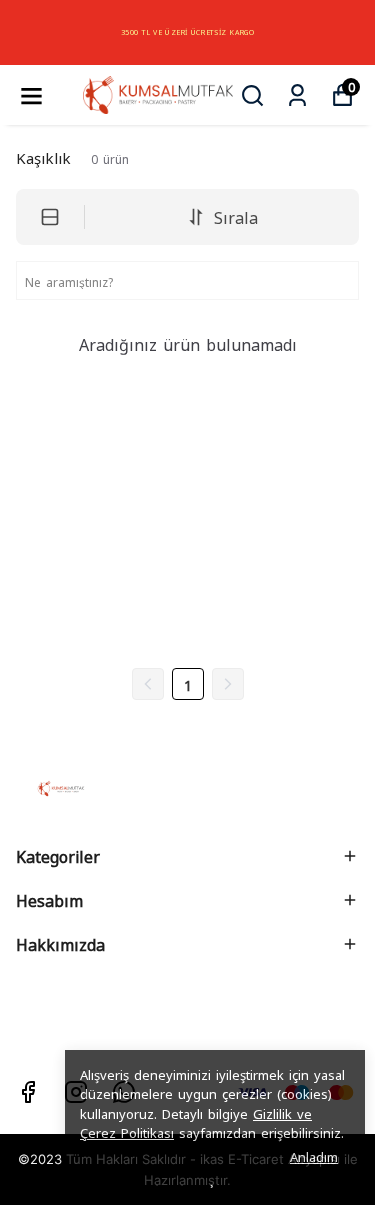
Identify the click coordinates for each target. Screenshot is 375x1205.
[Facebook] (28, 1092)
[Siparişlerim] (297, 95)
